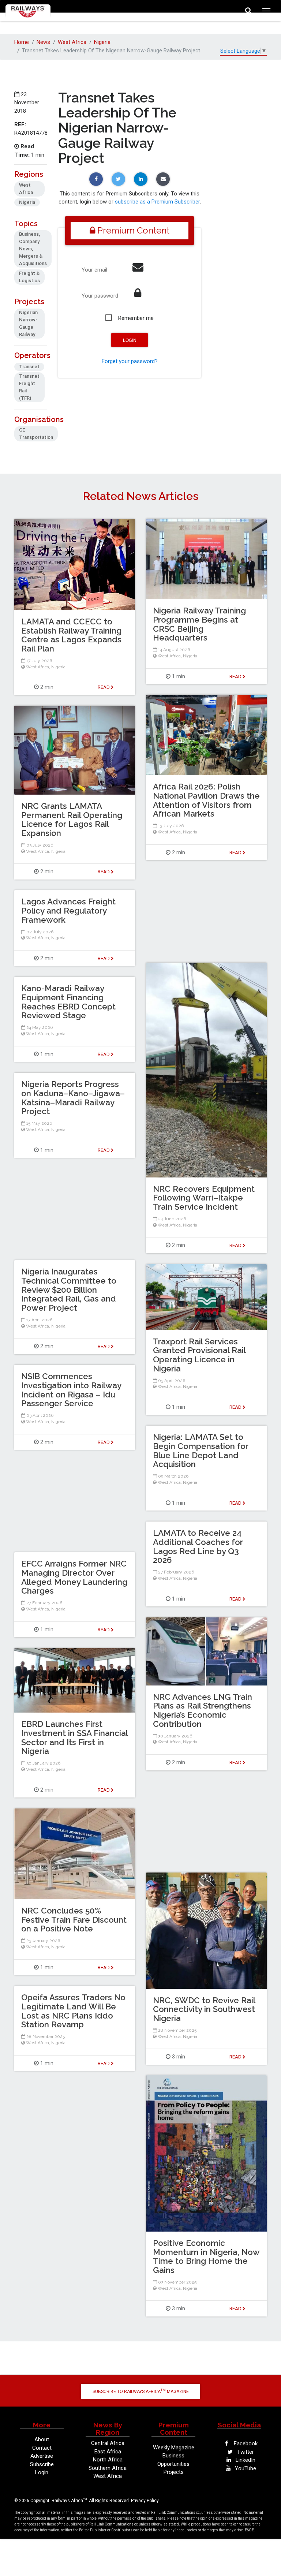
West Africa (72, 42)
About (42, 2439)
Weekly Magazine (174, 2448)
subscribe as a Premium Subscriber (157, 202)
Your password (100, 296)
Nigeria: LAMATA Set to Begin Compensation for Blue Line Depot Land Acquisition (201, 1451)
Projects (174, 2472)
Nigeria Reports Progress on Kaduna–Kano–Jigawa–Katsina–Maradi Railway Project (73, 1098)
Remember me (136, 318)
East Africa (108, 2452)
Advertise (42, 2456)
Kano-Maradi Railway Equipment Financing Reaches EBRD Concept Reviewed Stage (68, 1002)
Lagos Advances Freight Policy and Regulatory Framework (68, 911)
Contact (42, 2448)
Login (42, 2472)
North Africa (108, 2460)
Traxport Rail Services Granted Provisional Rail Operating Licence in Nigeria (199, 1355)
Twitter (245, 2452)
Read (236, 677)
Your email (94, 270)
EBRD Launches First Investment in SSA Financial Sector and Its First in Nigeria (74, 1737)
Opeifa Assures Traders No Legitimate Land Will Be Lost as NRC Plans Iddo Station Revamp (73, 2011)
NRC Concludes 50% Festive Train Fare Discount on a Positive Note (74, 1920)
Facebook (245, 2444)
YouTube (245, 2468)
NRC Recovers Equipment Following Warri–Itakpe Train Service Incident (204, 1198)
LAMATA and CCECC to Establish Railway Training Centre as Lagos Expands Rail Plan (71, 635)
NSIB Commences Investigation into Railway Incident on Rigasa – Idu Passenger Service (71, 1390)
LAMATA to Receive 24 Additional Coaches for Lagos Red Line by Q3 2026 (198, 1546)
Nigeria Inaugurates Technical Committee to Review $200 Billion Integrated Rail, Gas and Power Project (69, 1290)
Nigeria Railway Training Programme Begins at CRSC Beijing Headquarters (199, 624)
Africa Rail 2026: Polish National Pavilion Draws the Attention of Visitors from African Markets (206, 800)
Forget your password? (130, 361)
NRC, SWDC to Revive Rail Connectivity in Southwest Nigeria (204, 2009)
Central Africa (108, 2443)
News (43, 42)
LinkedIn (245, 2460)
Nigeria (102, 42)
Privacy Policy (145, 2501)
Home (22, 42)
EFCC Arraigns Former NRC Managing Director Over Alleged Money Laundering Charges (74, 1577)
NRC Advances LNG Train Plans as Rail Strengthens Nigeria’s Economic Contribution (203, 1710)
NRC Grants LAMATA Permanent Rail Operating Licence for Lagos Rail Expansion (72, 820)
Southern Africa (108, 2468)
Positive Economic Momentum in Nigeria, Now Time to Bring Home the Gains (206, 2256)
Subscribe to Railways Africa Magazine (141, 2391)
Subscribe (42, 2464)
